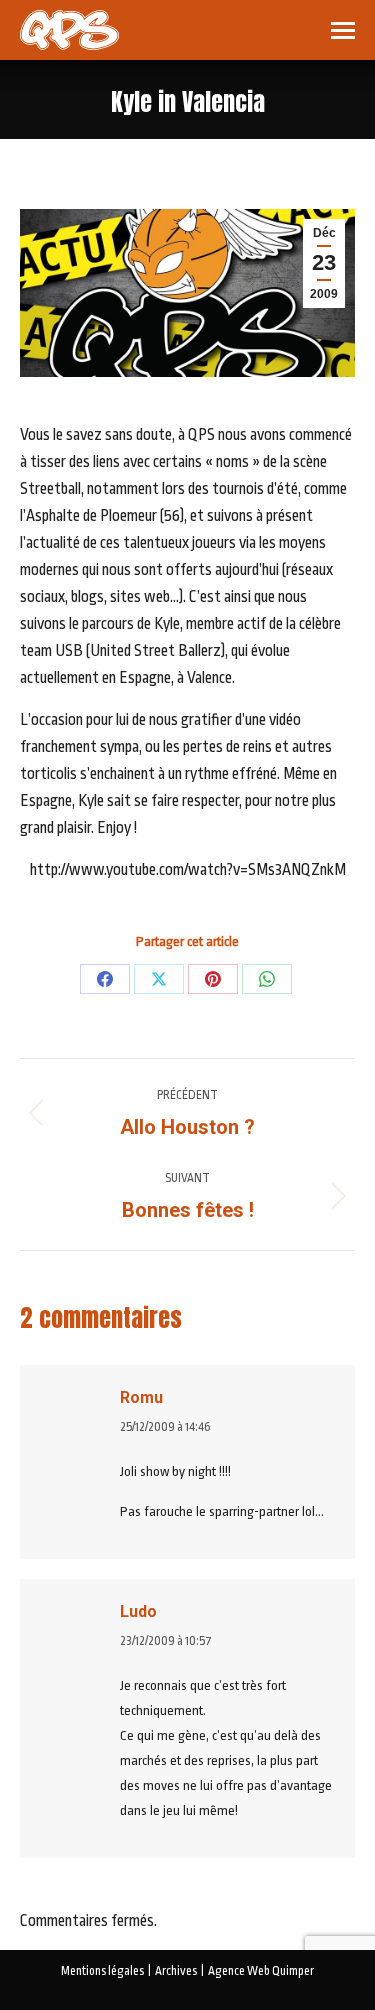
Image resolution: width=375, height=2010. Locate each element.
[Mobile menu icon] (343, 30)
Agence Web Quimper (261, 1971)
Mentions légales (102, 1971)
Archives (176, 1971)
